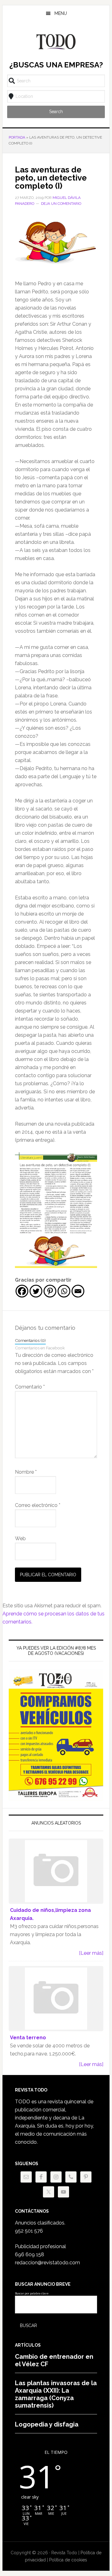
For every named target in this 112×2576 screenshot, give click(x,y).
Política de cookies (68, 2560)
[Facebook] (22, 1291)
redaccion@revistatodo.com (47, 2263)
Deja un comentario (61, 204)
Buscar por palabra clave (32, 2294)
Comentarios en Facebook (40, 1348)
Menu (61, 13)
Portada (17, 137)
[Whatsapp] (64, 1291)
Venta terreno (28, 2038)
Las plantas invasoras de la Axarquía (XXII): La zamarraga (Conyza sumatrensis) (56, 2394)
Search (56, 112)
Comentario (30, 1387)
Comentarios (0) (30, 1340)
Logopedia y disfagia (47, 2424)
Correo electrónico (38, 1505)
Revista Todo (56, 42)
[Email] (78, 1291)
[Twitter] (36, 1291)
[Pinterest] (50, 1291)
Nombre (26, 1472)
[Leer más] (91, 1953)
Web (20, 1538)
